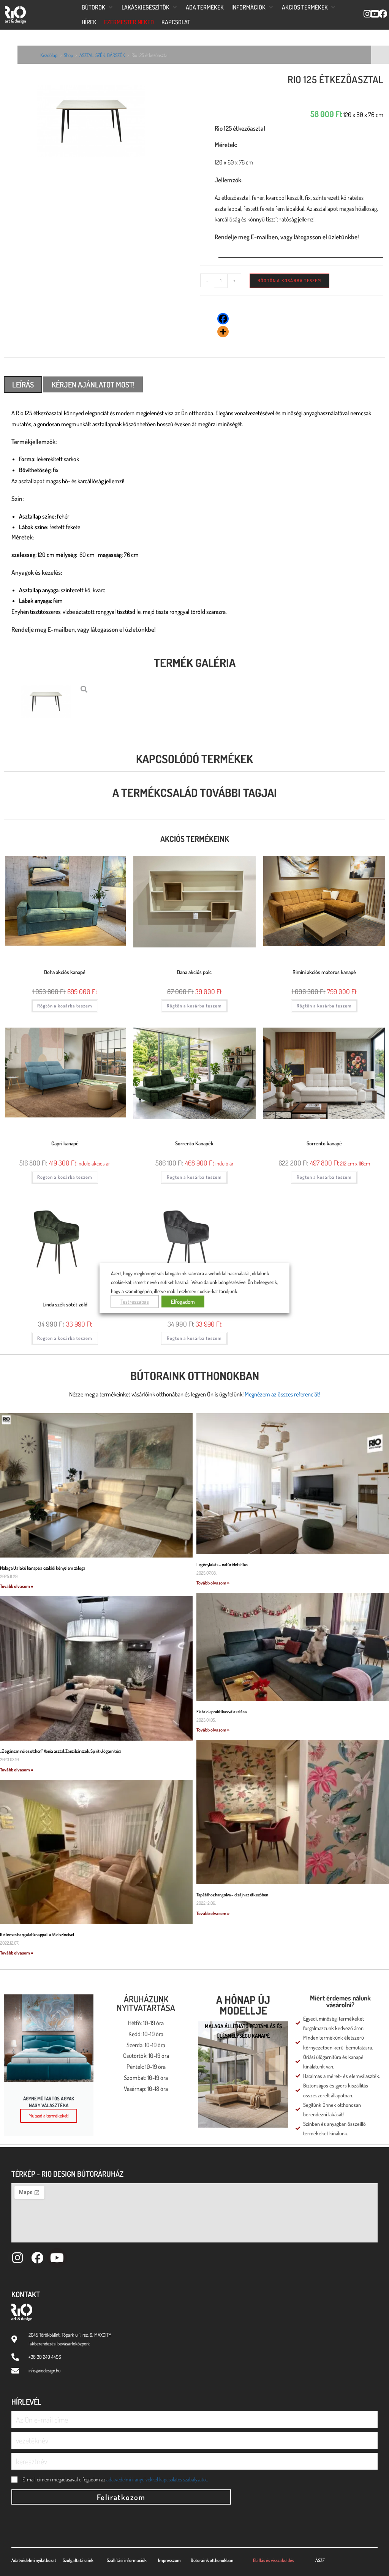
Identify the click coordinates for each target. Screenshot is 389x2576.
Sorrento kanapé (324, 1143)
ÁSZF (320, 2560)
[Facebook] (223, 319)
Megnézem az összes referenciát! (282, 1394)
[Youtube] (57, 2258)
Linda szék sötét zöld (65, 1304)
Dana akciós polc (194, 972)
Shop (68, 55)
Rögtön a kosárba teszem (289, 281)
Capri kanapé (65, 1143)
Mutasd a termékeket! (49, 2116)
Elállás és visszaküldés (274, 2560)
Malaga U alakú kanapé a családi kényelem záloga (43, 1568)
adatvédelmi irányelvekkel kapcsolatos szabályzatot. (157, 2479)
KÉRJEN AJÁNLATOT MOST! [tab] (93, 384)
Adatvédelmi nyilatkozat (34, 2560)
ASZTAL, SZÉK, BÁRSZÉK (102, 55)
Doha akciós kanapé (65, 972)
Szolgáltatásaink (78, 2560)
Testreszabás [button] (135, 1302)
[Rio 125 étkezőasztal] (97, 123)
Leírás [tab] (23, 384)
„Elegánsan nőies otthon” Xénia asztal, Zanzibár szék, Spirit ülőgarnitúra (61, 1751)
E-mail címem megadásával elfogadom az (115, 2479)
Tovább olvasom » (17, 1586)
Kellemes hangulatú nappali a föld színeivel (37, 1935)
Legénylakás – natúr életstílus (222, 1565)
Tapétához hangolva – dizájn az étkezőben (232, 1895)
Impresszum (169, 2560)
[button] (98, 7)
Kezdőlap (49, 55)
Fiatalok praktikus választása (221, 1712)
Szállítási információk (127, 2560)
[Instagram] (17, 2258)
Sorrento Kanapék (194, 1143)
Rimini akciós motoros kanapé (324, 972)
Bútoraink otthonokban (195, 1376)
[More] (223, 332)
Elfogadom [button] (183, 1302)
